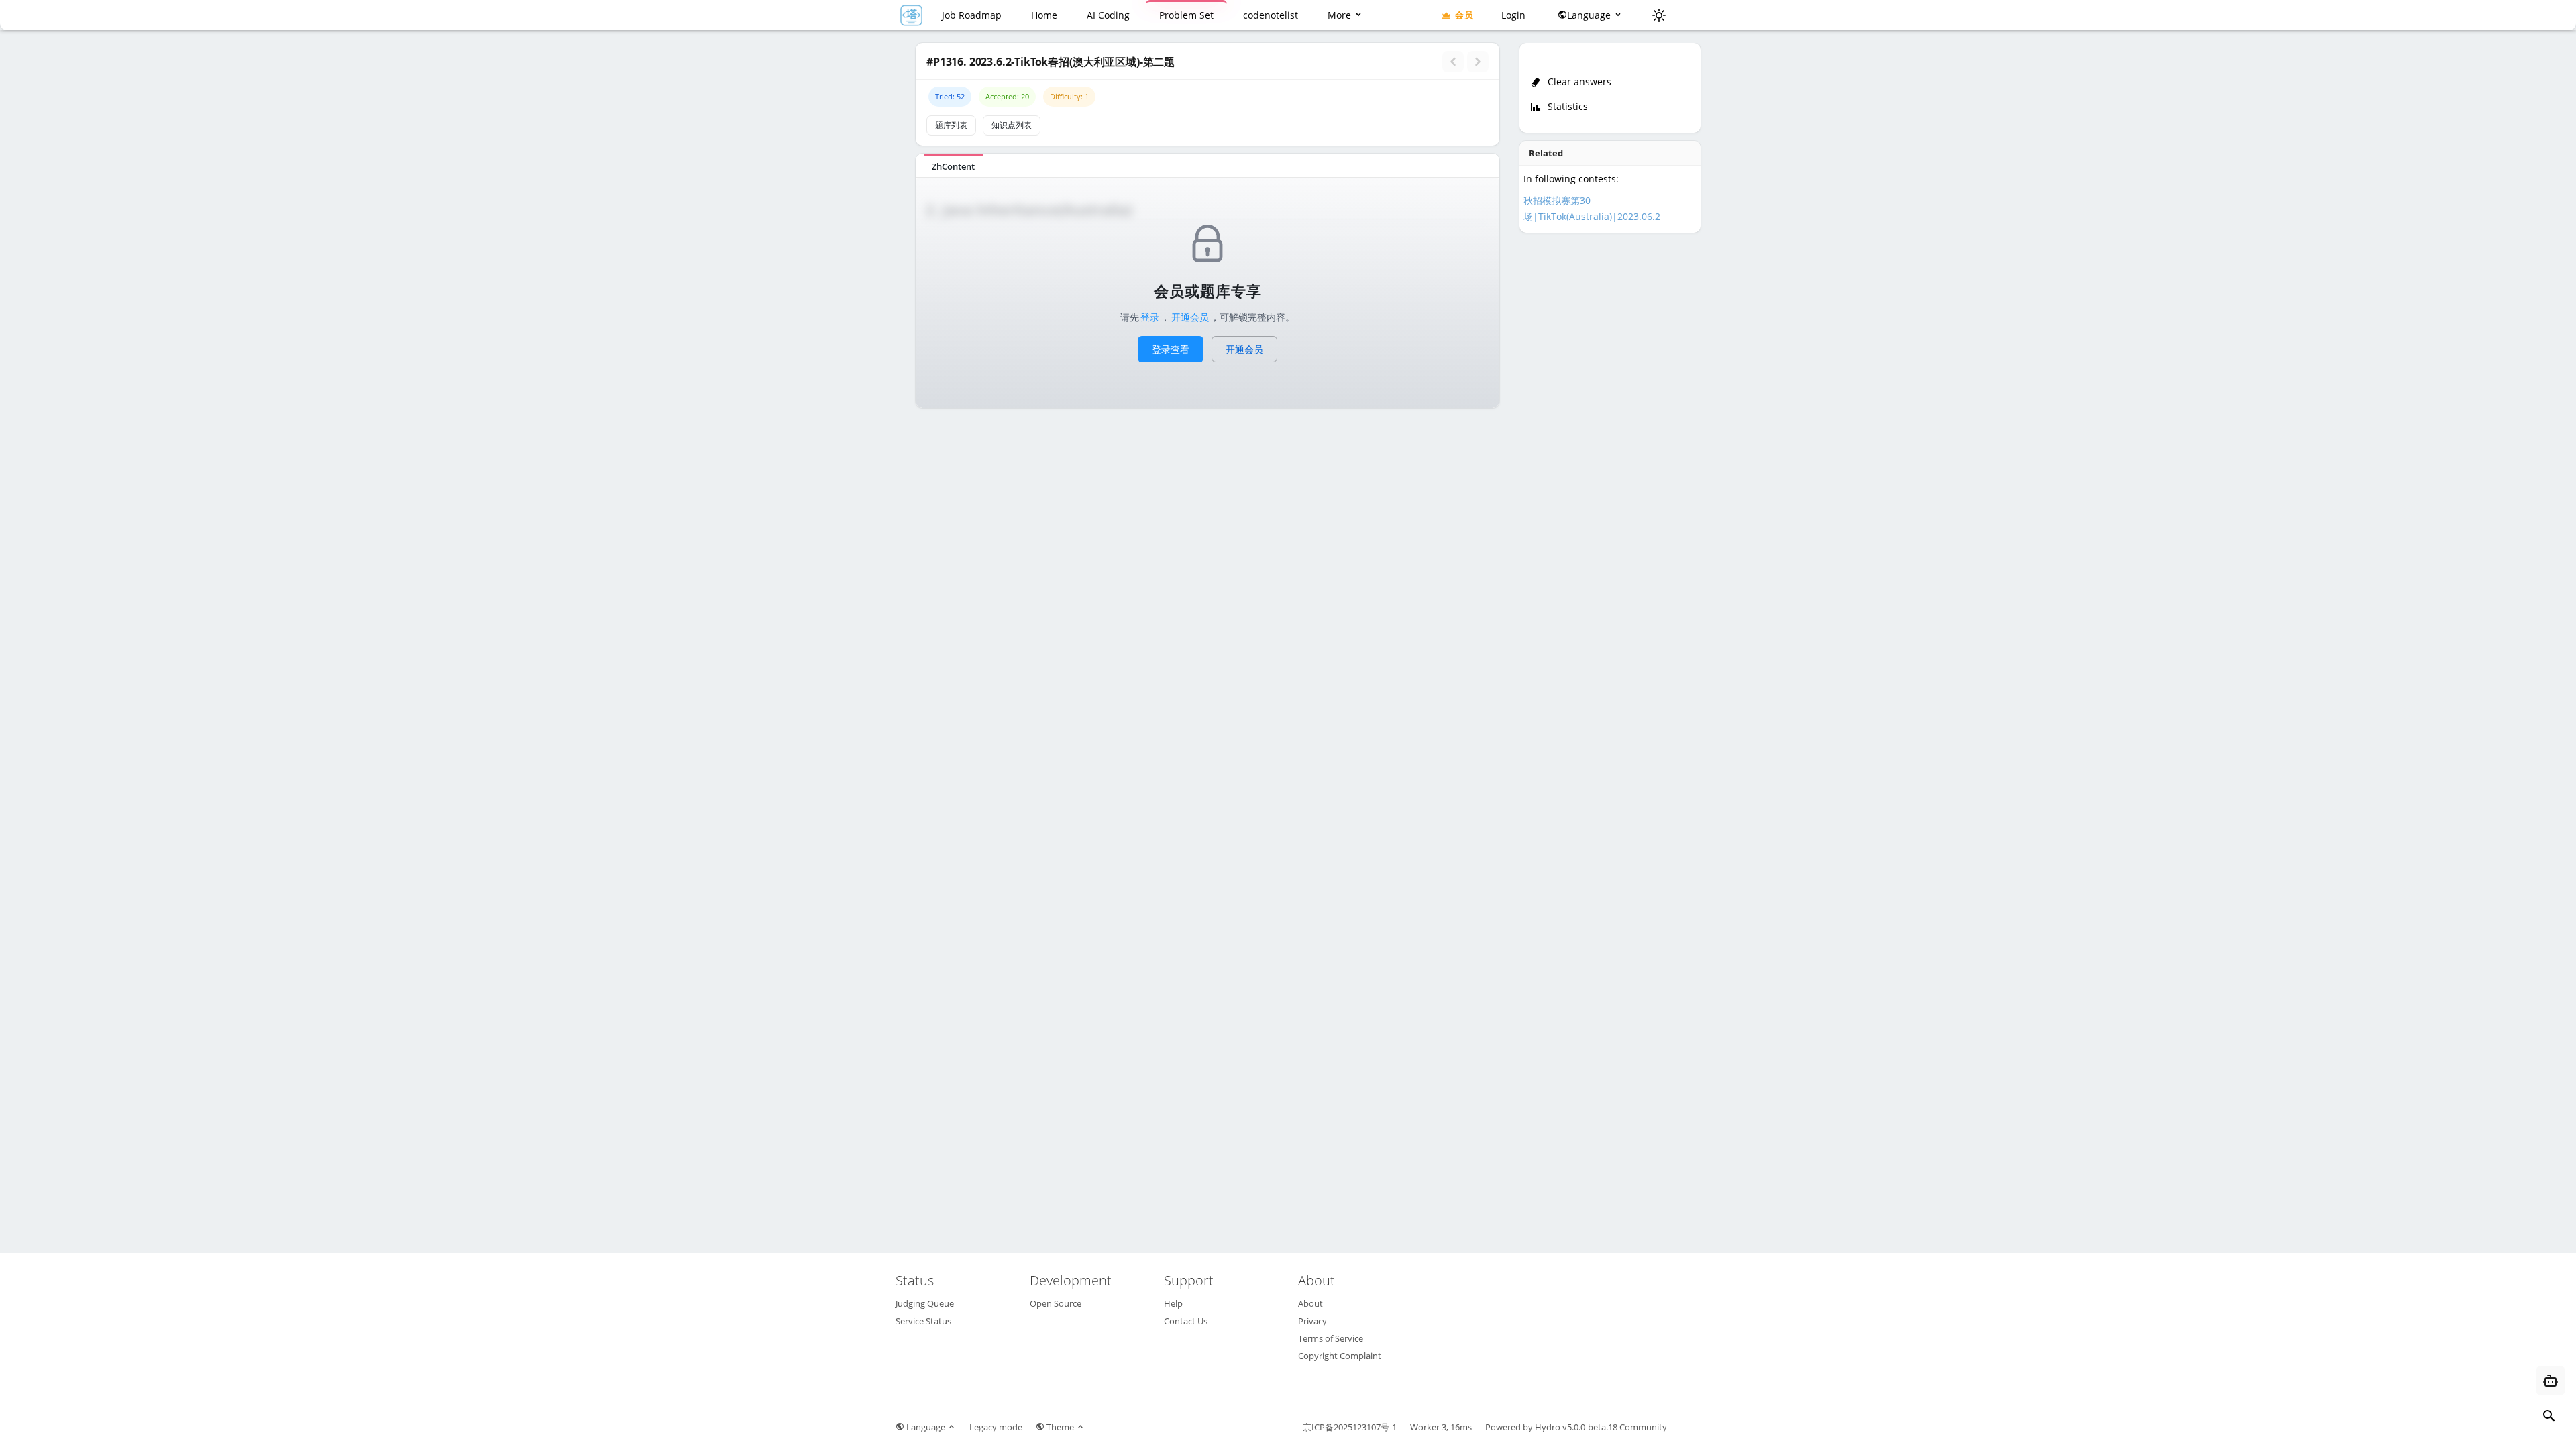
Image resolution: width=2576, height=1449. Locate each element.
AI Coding (1108, 15)
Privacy (1312, 1321)
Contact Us (1186, 1321)
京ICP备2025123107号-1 (1350, 1427)
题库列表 (951, 125)
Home (1044, 15)
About (1310, 1303)
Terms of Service (1331, 1338)
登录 (1150, 317)
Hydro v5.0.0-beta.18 (1576, 1427)
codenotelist (1271, 15)
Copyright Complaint (1340, 1356)
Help (1173, 1303)
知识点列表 (1012, 125)
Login (1513, 15)
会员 (1464, 15)
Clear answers (1579, 82)
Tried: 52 (950, 96)
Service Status (923, 1321)
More (1341, 15)
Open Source (1056, 1303)
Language (1590, 15)
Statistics (1566, 106)
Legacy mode (996, 1427)
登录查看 (1171, 349)
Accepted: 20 (1007, 96)
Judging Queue (925, 1303)
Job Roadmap (972, 15)
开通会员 (1190, 317)
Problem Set (1186, 15)
